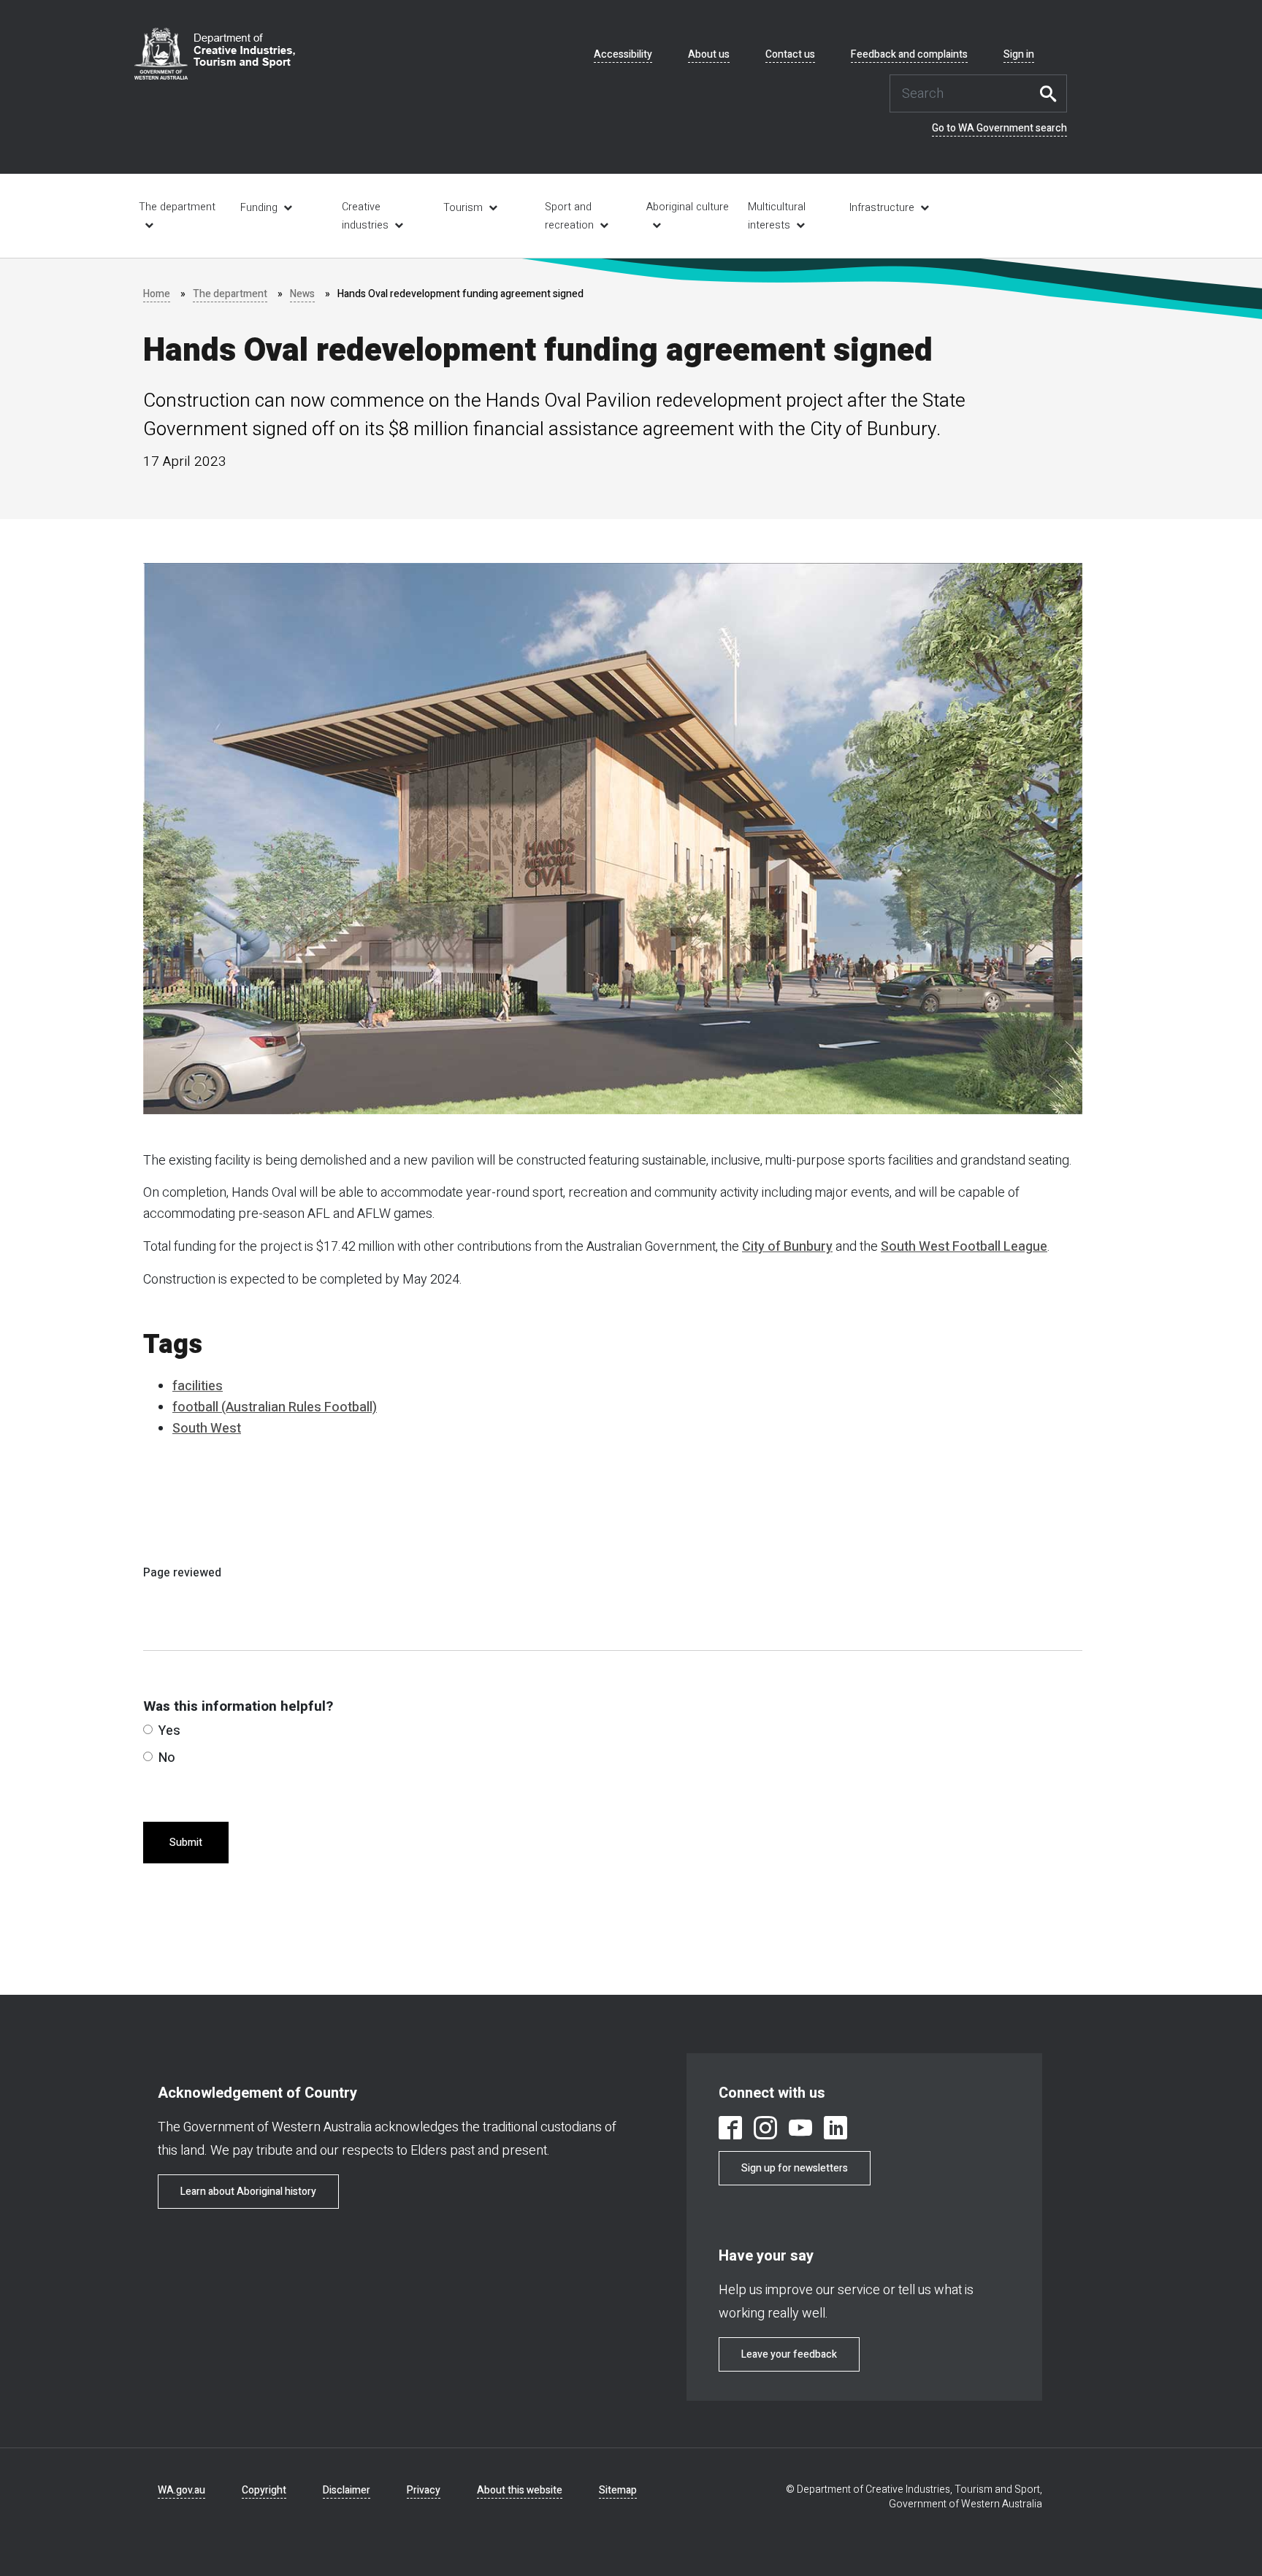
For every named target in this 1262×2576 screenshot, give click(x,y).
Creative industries (365, 216)
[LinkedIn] (835, 2130)
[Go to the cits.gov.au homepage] (215, 54)
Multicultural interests (777, 216)
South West (207, 1429)
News (302, 294)
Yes (169, 1731)
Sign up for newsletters (795, 2168)
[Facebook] (730, 2130)
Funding (259, 208)
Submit (186, 1843)
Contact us (790, 55)
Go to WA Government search (999, 129)
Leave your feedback (789, 2354)
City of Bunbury (787, 1247)
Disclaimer (347, 2490)
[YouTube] (800, 2130)
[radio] (148, 1729)
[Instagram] (765, 2130)
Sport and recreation (569, 216)
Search (1052, 93)
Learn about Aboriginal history (248, 2192)
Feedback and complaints (909, 55)
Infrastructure (882, 208)
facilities (198, 1386)
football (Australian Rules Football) (275, 1407)
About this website (520, 2490)
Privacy (424, 2490)
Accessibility (623, 55)
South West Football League (964, 1247)
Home (157, 294)
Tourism (463, 208)
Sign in (1019, 55)
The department (177, 207)
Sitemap (618, 2490)
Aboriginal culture (688, 207)
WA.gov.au (181, 2490)
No (167, 1758)
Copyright (264, 2490)
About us (709, 55)
